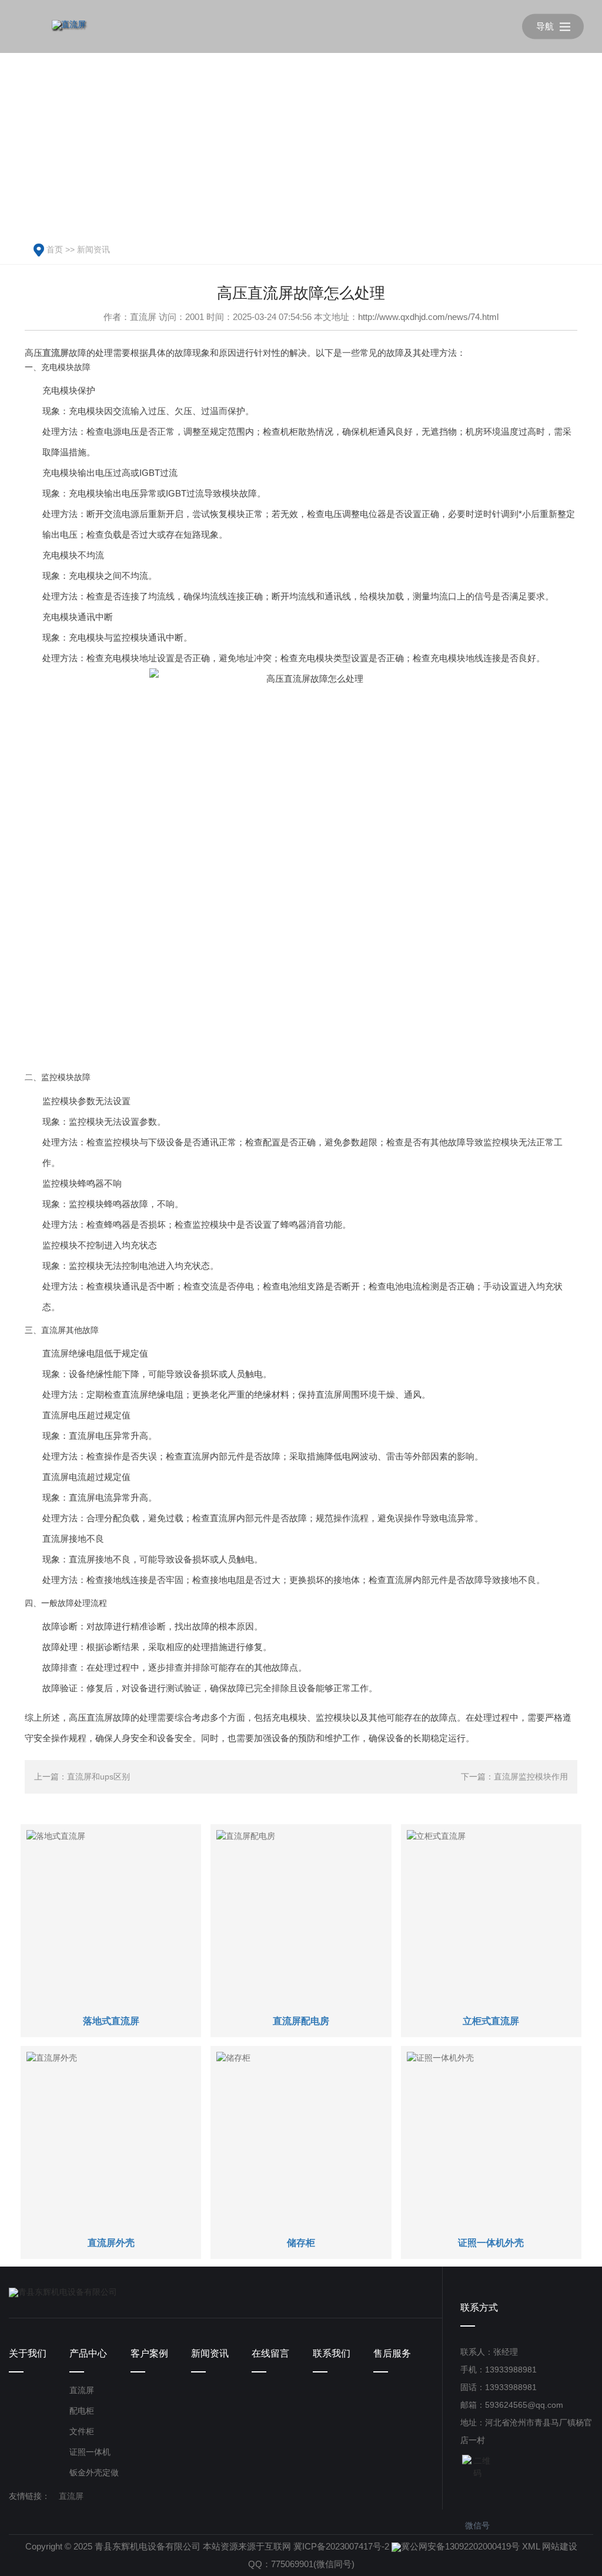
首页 (55, 249)
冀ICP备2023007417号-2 (341, 2546)
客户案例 (149, 2353)
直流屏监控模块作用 (531, 1777)
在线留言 (270, 2353)
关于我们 (28, 2353)
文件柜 (82, 2431)
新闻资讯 (93, 249)
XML (531, 2546)
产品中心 (88, 2353)
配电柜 (82, 2411)
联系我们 (332, 2353)
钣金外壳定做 (94, 2472)
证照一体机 (90, 2452)
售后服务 (392, 2353)
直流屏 (82, 2390)
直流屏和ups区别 (98, 1777)
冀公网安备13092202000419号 (460, 2546)
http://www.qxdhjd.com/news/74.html (428, 317)
